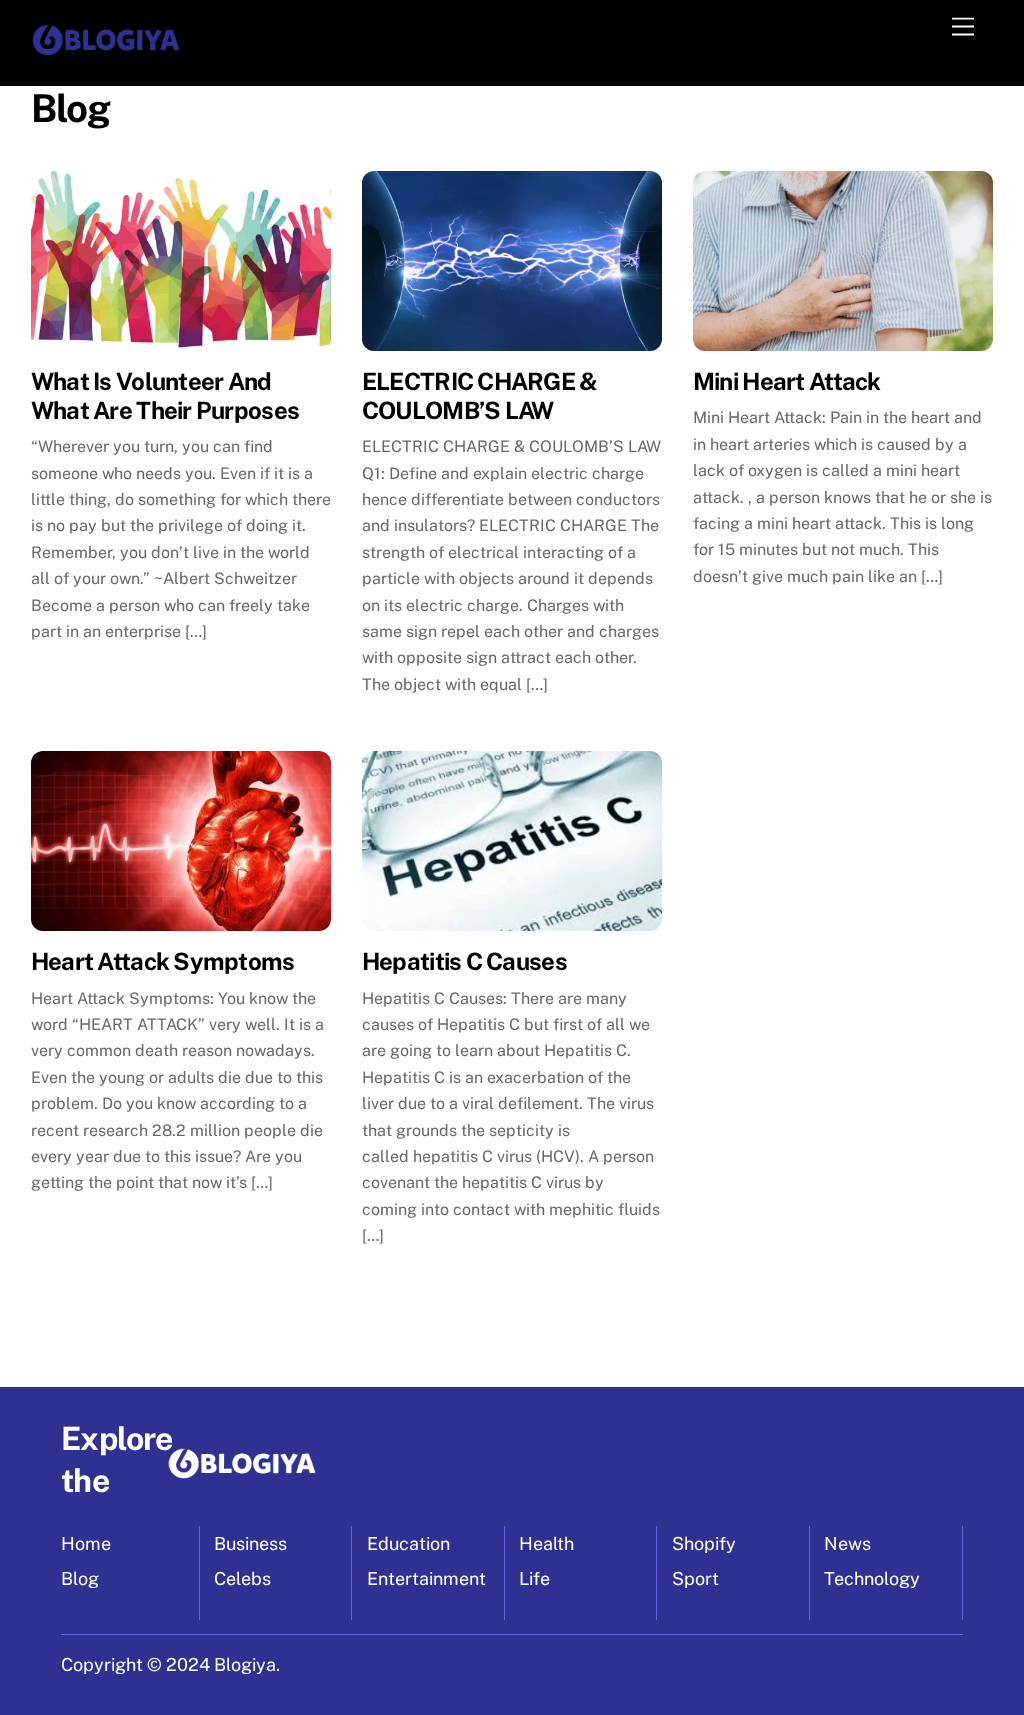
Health (546, 1543)
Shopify (704, 1543)
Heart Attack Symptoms (163, 961)
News (847, 1543)
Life (534, 1578)
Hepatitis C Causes (464, 961)
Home (86, 1543)
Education (408, 1543)
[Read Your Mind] (106, 50)
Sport (695, 1578)
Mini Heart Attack (787, 381)
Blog (80, 1578)
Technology (872, 1578)
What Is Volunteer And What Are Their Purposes (165, 395)
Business (250, 1543)
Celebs (242, 1578)
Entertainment (426, 1578)
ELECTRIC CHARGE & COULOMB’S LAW (480, 395)
